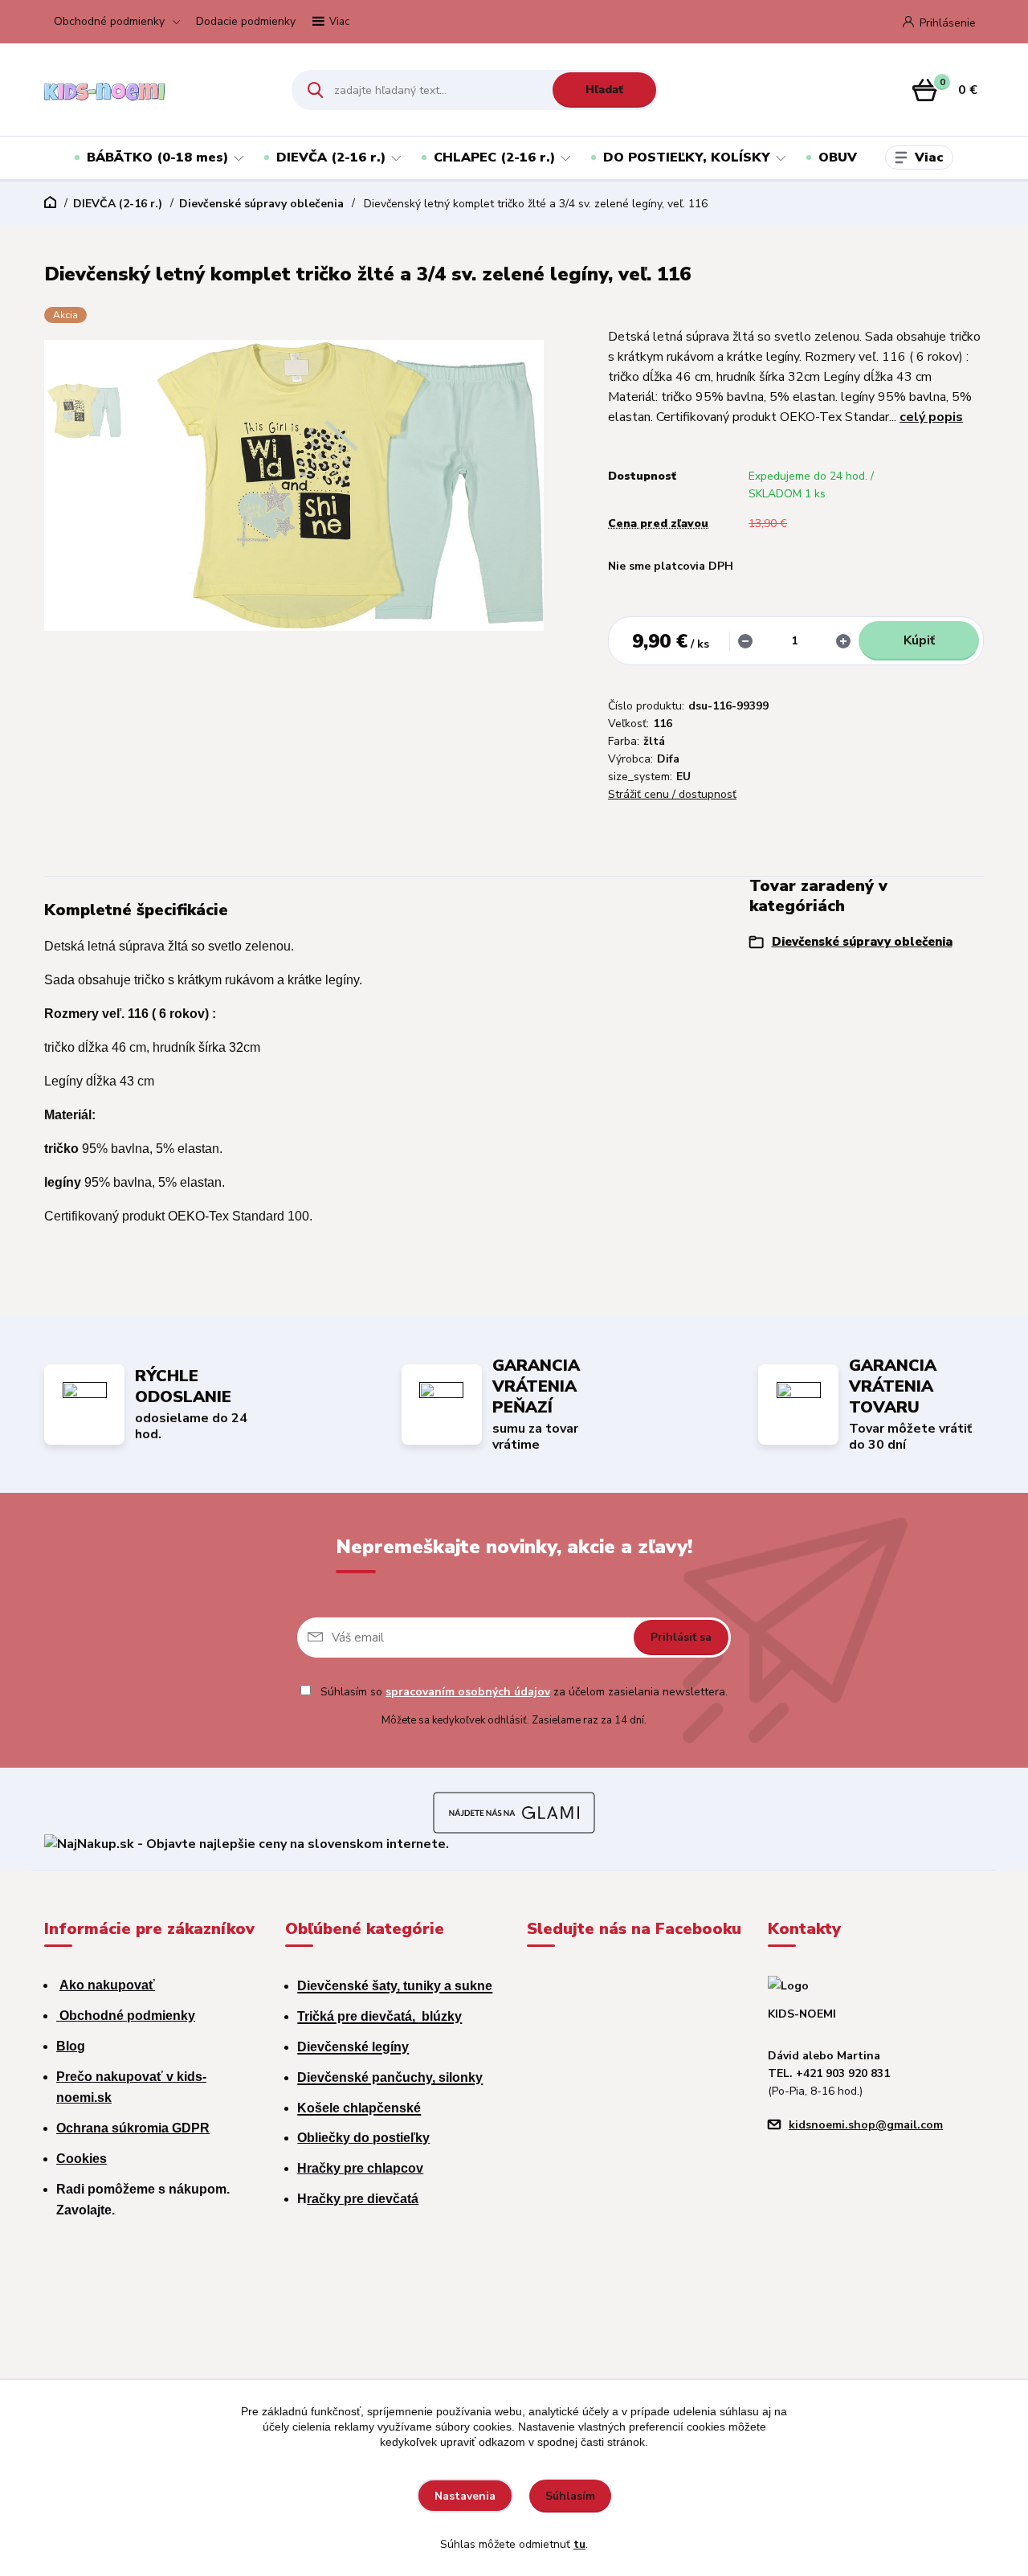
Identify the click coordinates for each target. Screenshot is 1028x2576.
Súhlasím (570, 2496)
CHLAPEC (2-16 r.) (494, 157)
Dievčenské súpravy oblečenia (261, 204)
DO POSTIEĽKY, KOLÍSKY (687, 157)
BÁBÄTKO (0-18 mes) (157, 157)
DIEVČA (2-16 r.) (331, 157)
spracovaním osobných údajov (468, 1692)
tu (579, 2544)
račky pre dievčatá (363, 2199)
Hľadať (604, 90)
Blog (71, 2046)
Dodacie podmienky (246, 21)
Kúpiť (919, 640)
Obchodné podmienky (109, 21)
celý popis (931, 417)
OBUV (838, 157)
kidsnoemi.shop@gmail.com (866, 2125)
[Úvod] (154, 90)
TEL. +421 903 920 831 (829, 2073)
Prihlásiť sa (681, 1637)
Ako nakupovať (107, 1985)
